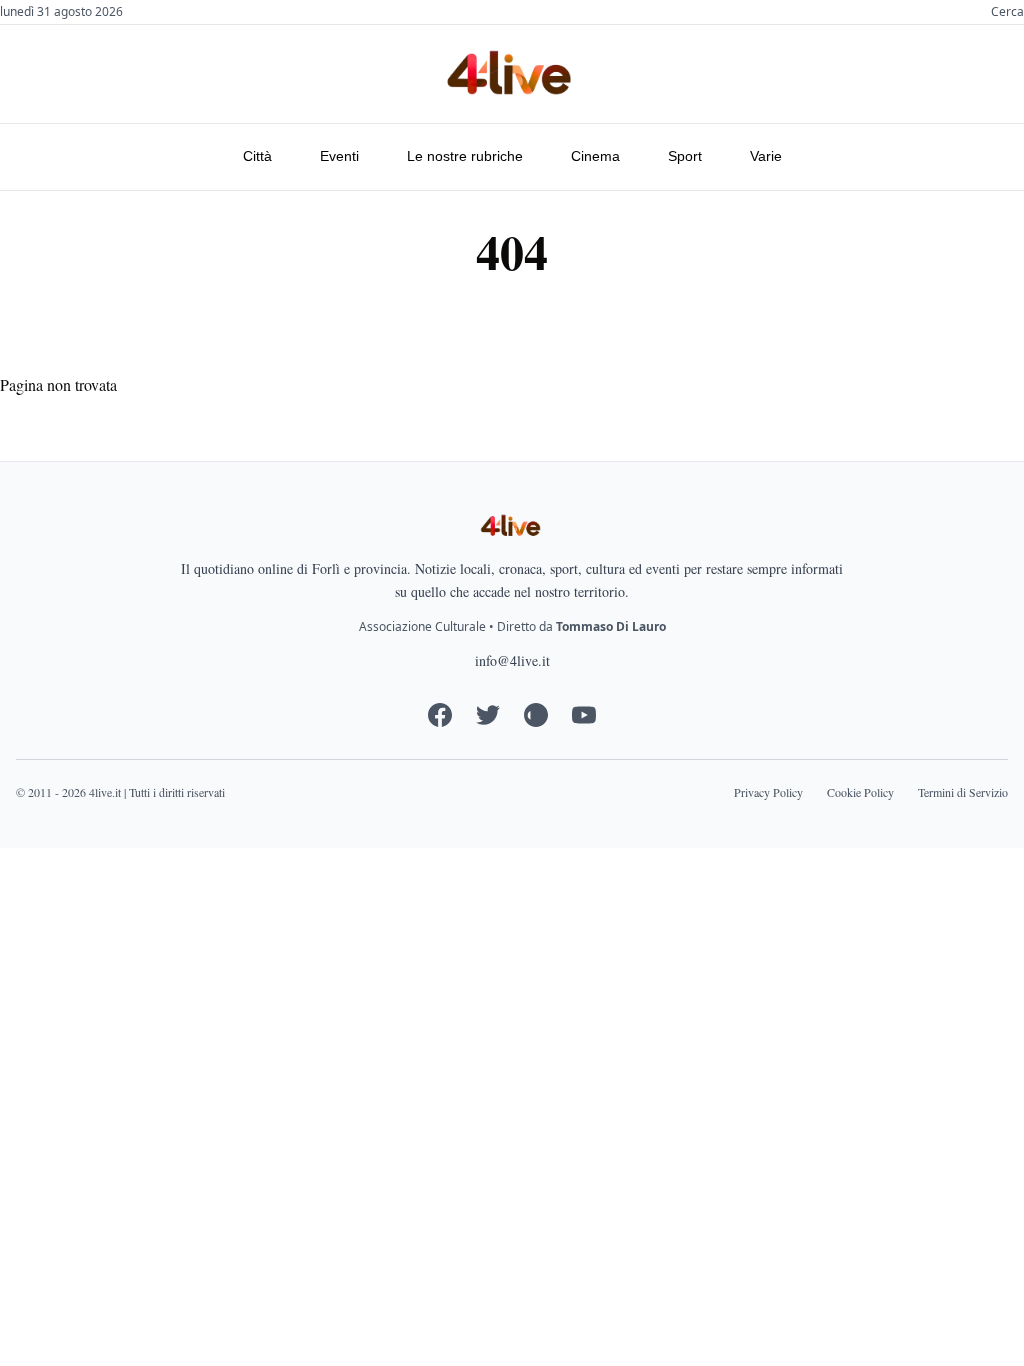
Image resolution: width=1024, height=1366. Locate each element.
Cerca (1007, 12)
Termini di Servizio (963, 792)
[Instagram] (536, 715)
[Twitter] (488, 715)
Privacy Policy (768, 792)
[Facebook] (440, 715)
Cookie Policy (860, 792)
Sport (685, 156)
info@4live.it (512, 660)
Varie (766, 156)
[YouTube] (584, 715)
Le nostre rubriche (465, 156)
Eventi (339, 156)
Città (257, 156)
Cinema (595, 156)
